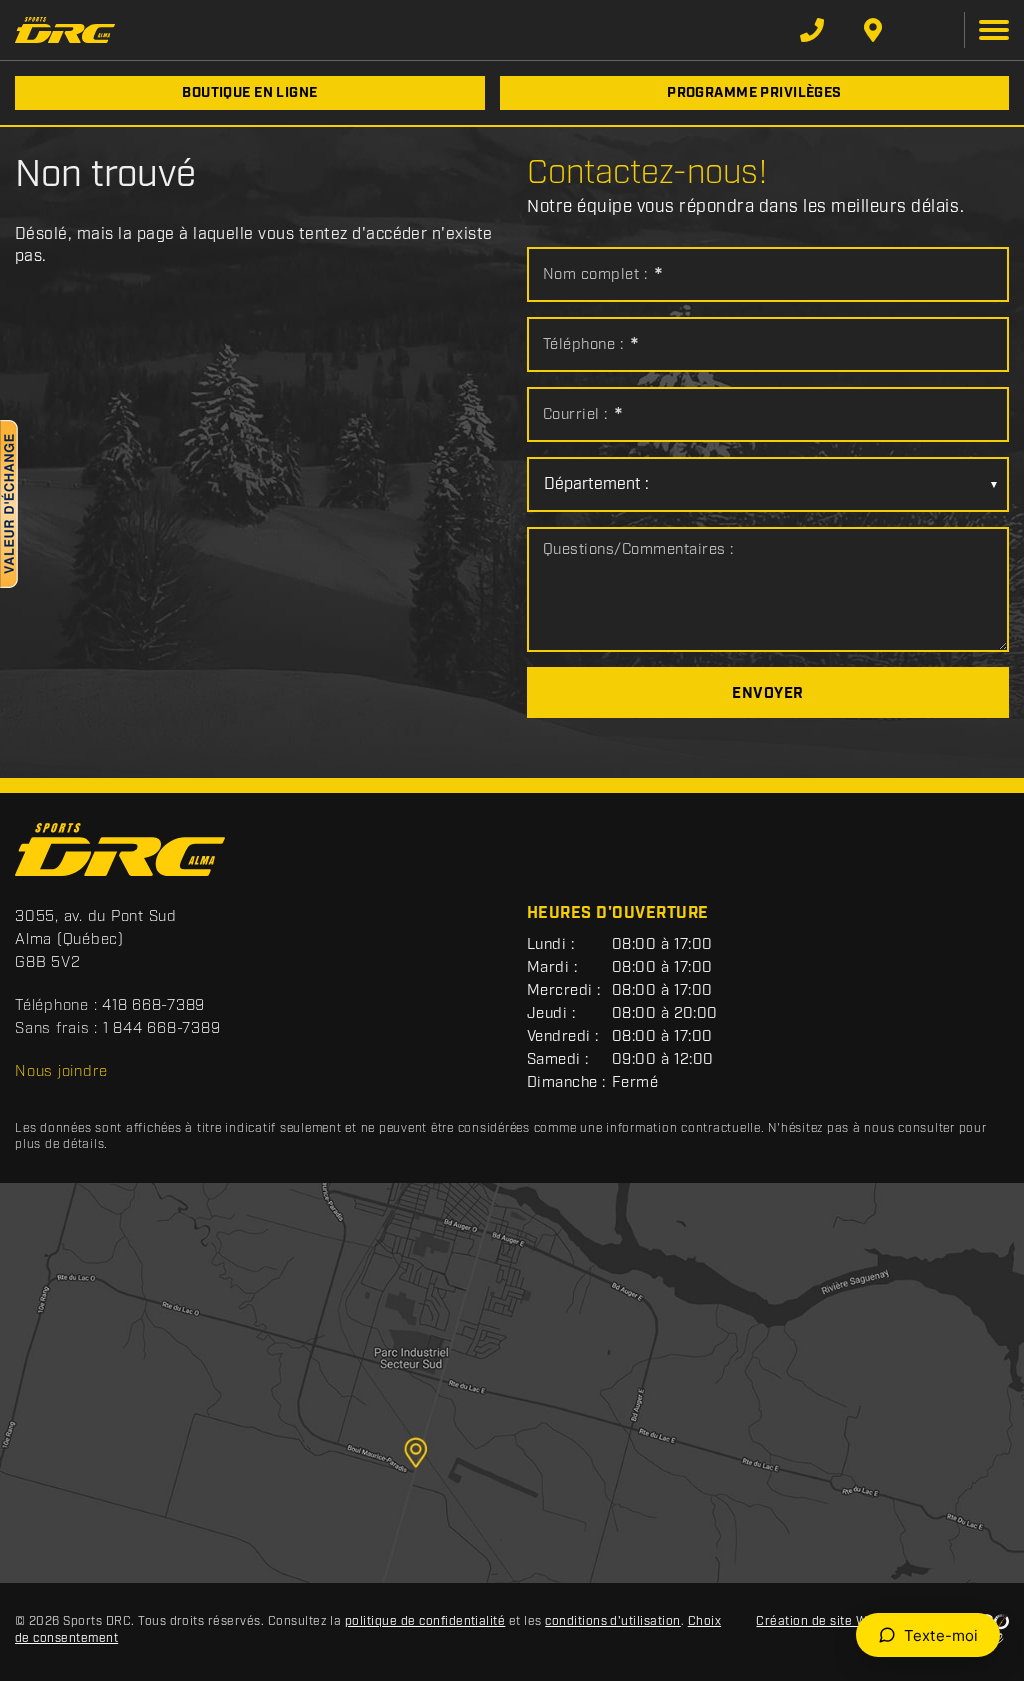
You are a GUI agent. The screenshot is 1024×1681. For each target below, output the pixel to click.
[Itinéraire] (873, 30)
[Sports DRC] (65, 29)
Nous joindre (61, 1072)
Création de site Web (819, 1621)
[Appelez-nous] (812, 30)
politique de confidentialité (425, 1621)
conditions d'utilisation (613, 1621)
